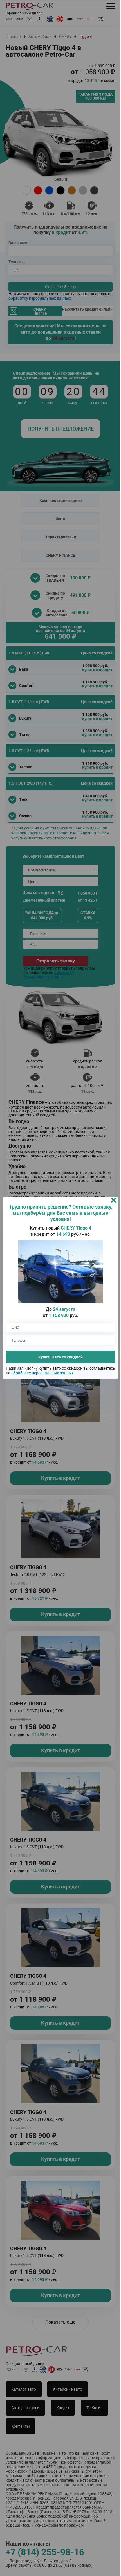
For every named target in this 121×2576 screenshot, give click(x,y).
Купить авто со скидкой (59, 1357)
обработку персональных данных (69, 1373)
